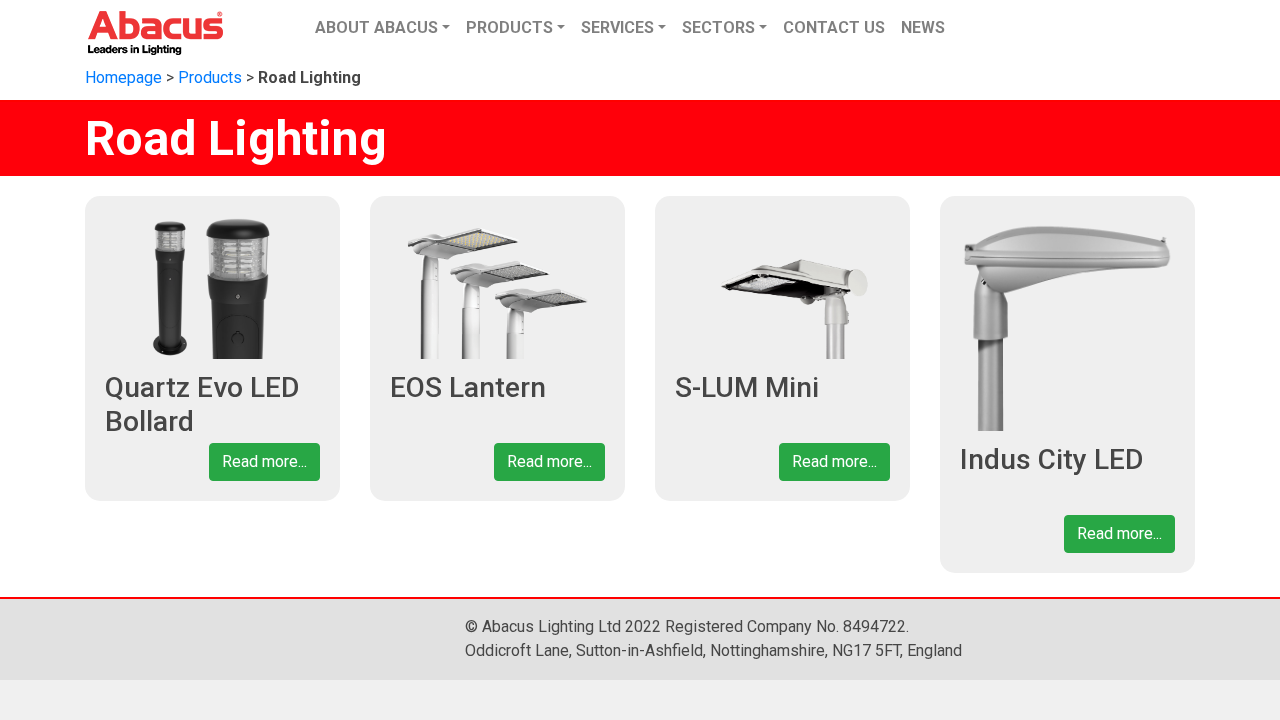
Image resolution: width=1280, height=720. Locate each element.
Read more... (264, 461)
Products (210, 77)
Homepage (123, 77)
